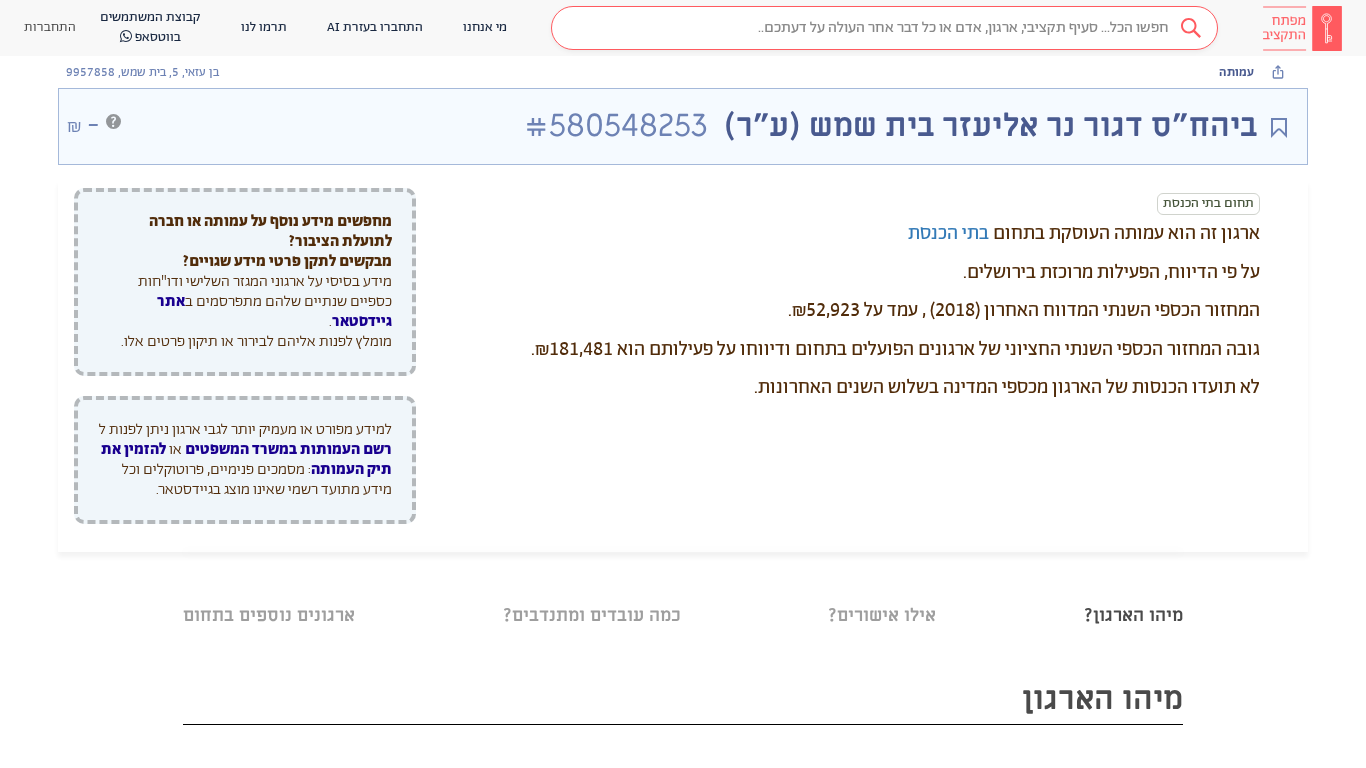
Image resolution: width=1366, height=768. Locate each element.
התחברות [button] (50, 27)
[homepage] (1302, 28)
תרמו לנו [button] (264, 27)
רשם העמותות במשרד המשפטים (288, 449)
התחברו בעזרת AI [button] (375, 27)
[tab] (1133, 590)
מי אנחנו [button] (485, 27)
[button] (884, 28)
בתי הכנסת (948, 234)
